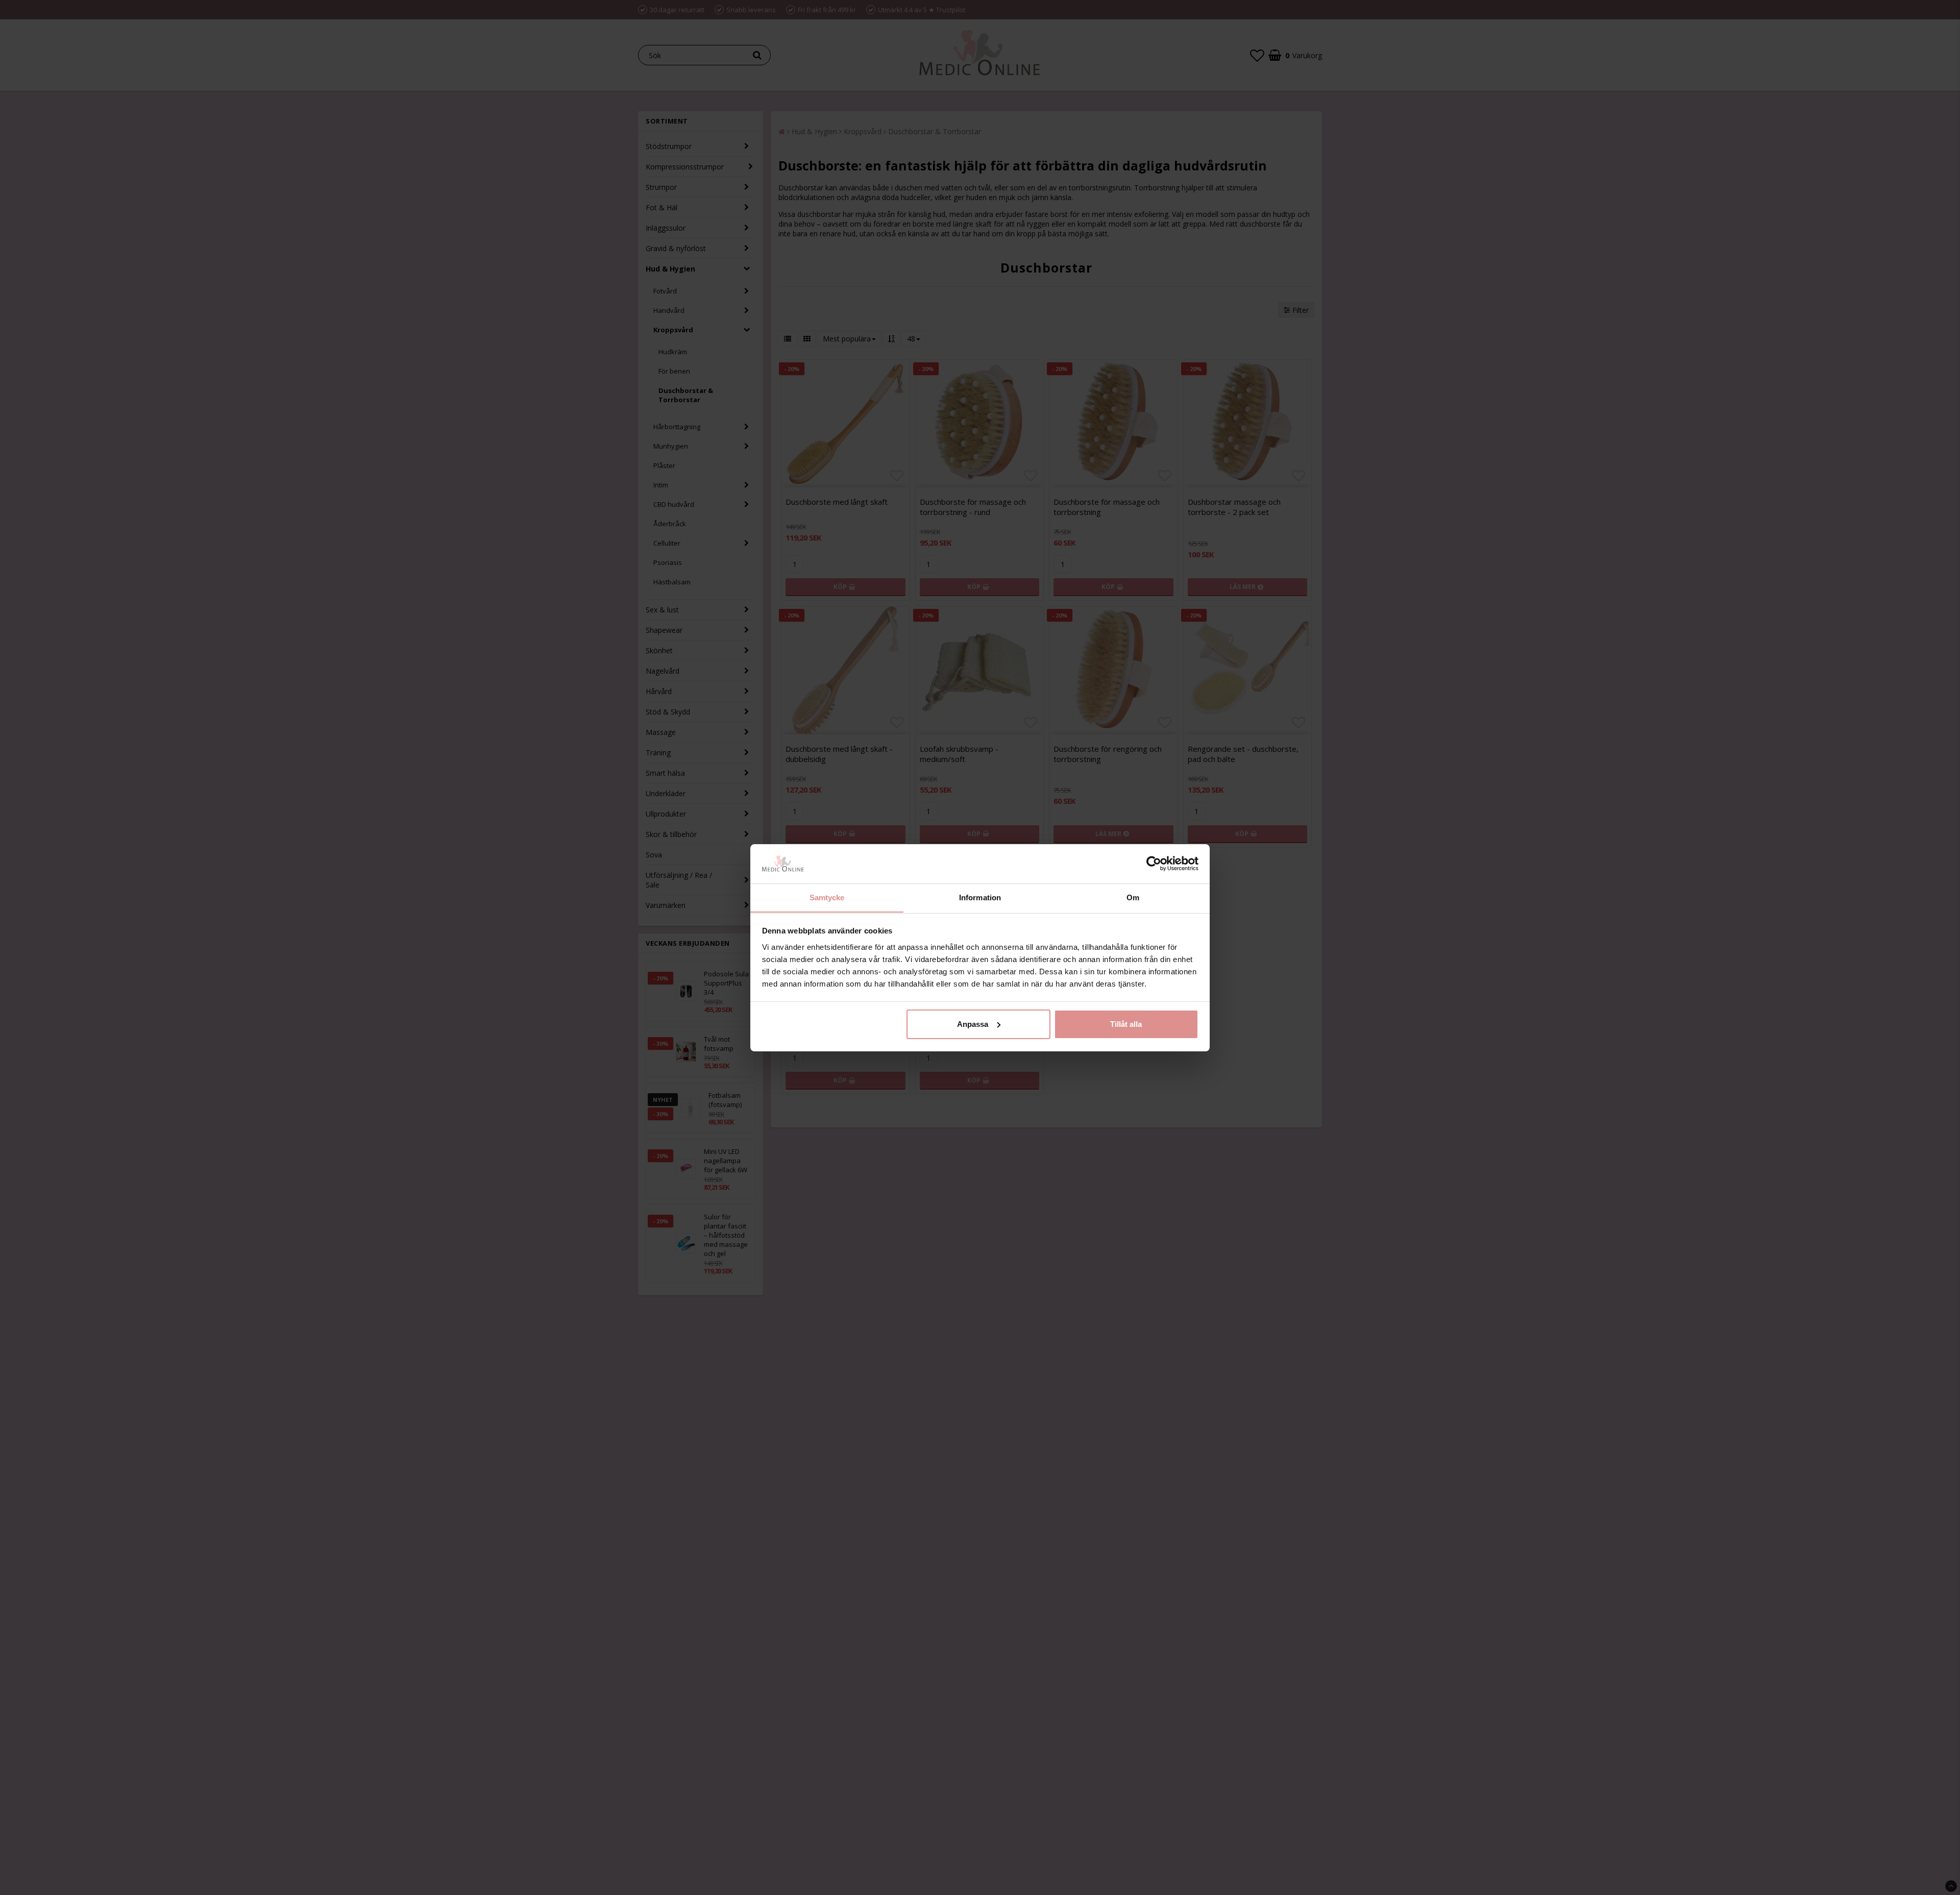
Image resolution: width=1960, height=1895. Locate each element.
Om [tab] (1133, 897)
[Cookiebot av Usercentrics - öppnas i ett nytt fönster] (1154, 864)
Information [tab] (980, 897)
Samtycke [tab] (827, 897)
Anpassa (973, 1024)
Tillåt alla (1126, 1024)
